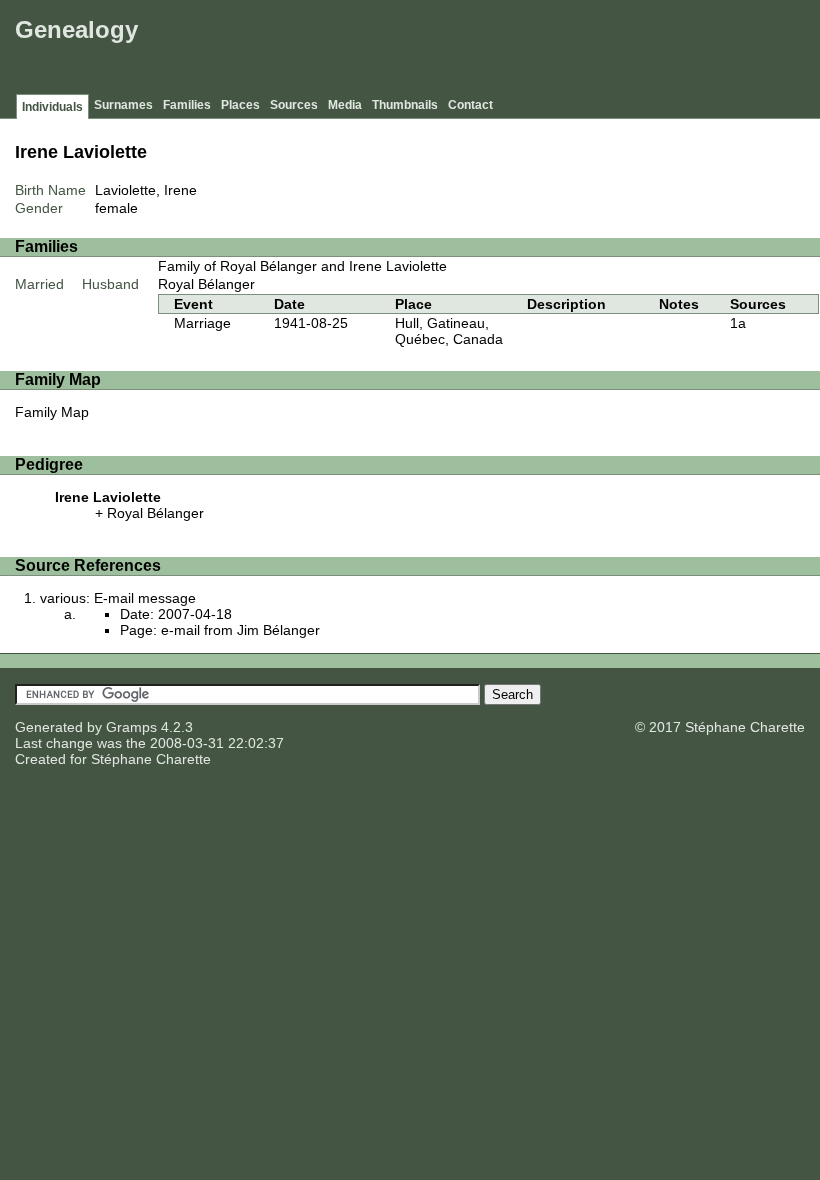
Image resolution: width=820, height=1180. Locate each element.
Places (240, 105)
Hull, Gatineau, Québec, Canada (449, 331)
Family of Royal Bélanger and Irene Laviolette (302, 266)
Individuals (52, 107)
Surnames (123, 105)
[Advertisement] (451, 50)
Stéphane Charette (151, 759)
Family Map (52, 412)
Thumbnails (405, 105)
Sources (294, 105)
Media (345, 105)
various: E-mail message (118, 598)
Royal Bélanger (206, 284)
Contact (470, 105)
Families (187, 105)
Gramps (131, 727)
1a (738, 323)
